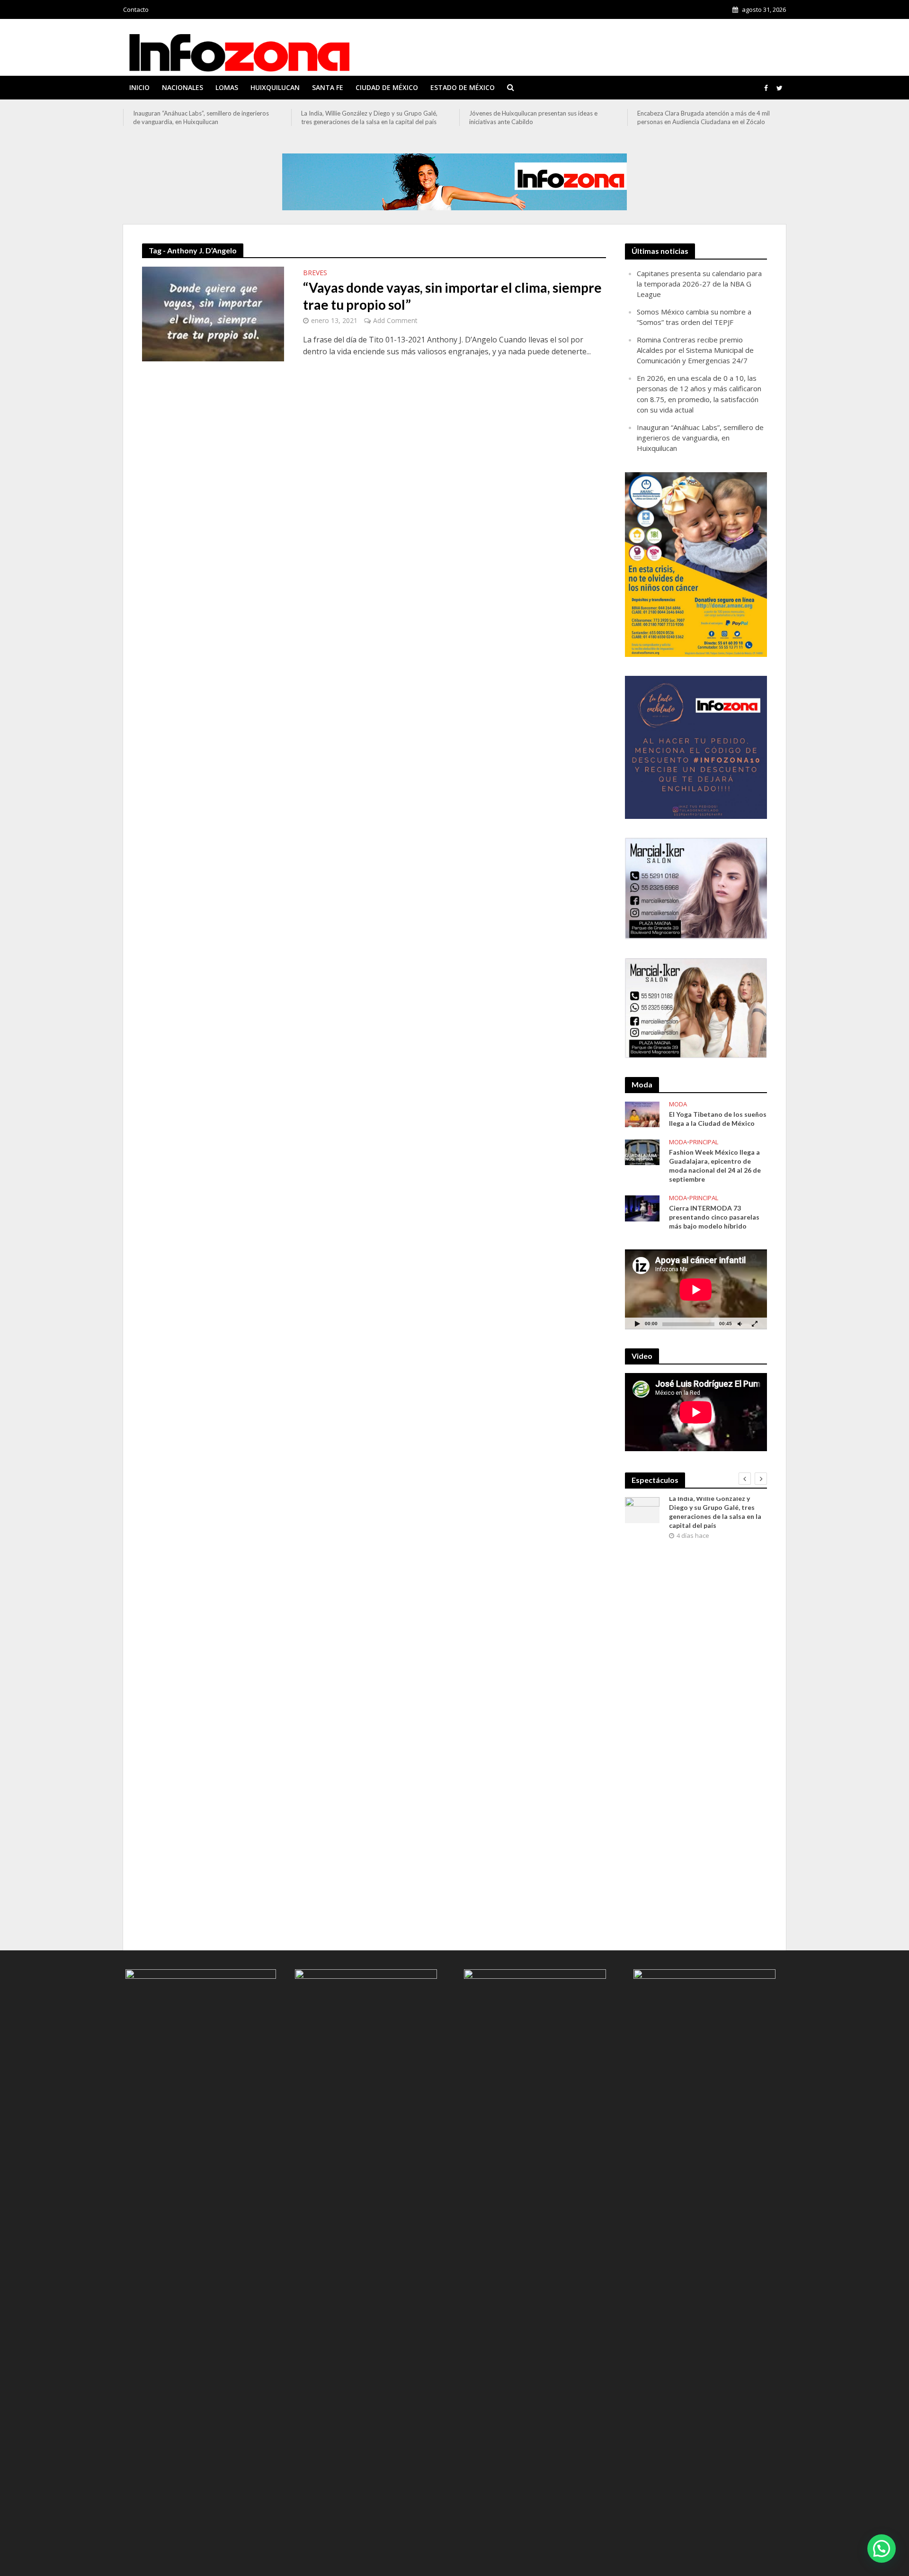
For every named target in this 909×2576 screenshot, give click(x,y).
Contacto (136, 9)
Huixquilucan (275, 87)
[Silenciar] (740, 1324)
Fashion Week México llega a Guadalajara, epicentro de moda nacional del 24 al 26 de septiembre (715, 1166)
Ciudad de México (387, 87)
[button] (882, 2549)
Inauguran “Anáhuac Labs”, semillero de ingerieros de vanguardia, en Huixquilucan (201, 117)
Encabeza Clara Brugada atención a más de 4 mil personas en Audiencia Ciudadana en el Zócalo (704, 117)
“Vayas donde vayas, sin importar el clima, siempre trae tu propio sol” (452, 296)
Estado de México (463, 87)
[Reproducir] (637, 1324)
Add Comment (395, 320)
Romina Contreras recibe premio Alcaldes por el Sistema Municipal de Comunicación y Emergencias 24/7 (695, 350)
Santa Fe (328, 87)
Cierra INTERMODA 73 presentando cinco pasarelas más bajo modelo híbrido (714, 1217)
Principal (704, 1142)
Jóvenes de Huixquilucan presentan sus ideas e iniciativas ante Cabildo (533, 117)
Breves (315, 273)
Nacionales (183, 87)
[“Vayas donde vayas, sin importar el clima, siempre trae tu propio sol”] (213, 313)
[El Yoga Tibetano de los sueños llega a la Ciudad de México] (642, 1113)
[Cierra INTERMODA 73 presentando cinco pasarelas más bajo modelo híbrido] (642, 1207)
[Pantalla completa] (755, 1324)
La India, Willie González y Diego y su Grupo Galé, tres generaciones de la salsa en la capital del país (369, 117)
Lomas (227, 87)
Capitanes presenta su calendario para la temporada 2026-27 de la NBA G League (699, 284)
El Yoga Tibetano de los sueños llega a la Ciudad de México (718, 1119)
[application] (696, 1289)
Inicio (139, 87)
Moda (678, 1104)
